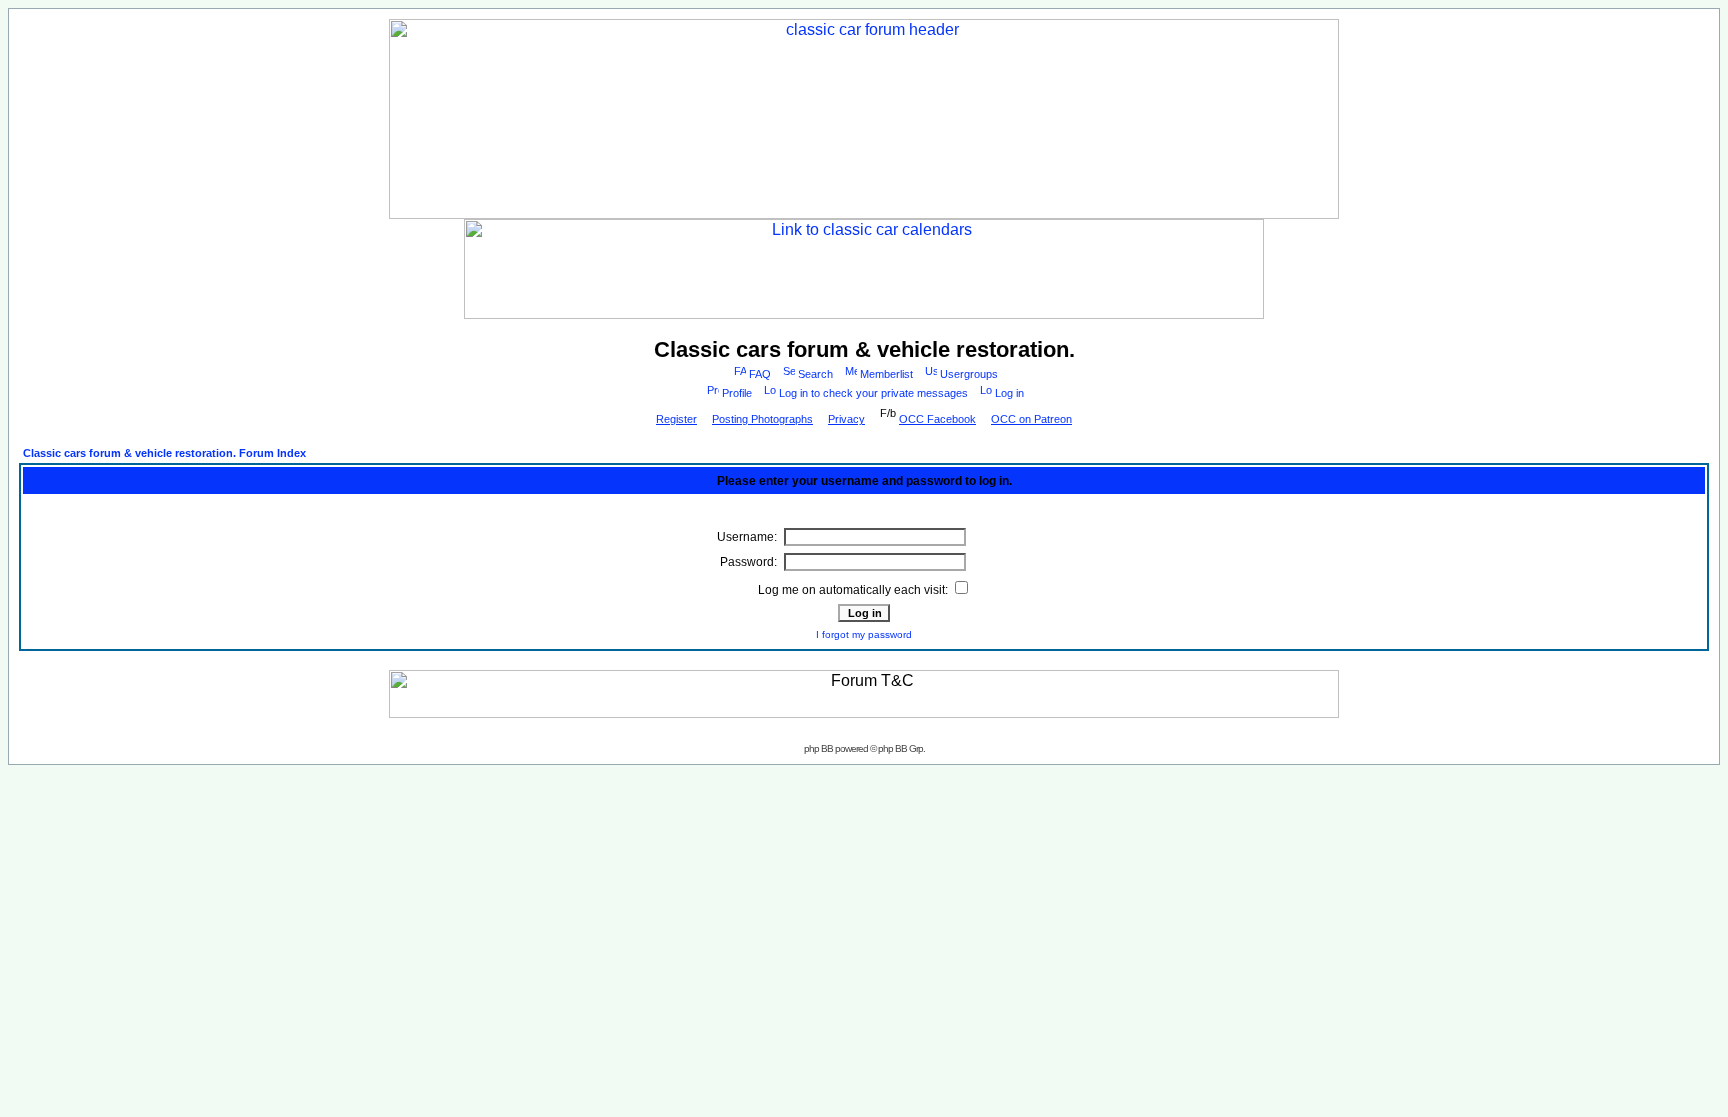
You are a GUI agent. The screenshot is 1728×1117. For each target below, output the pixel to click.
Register (676, 419)
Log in (1009, 393)
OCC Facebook (937, 419)
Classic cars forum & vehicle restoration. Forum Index (164, 453)
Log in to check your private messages (873, 393)
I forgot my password (864, 634)
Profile (737, 393)
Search (815, 374)
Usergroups (969, 374)
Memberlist (886, 374)
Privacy (846, 419)
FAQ (760, 374)
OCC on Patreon (1031, 419)
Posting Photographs (762, 419)
